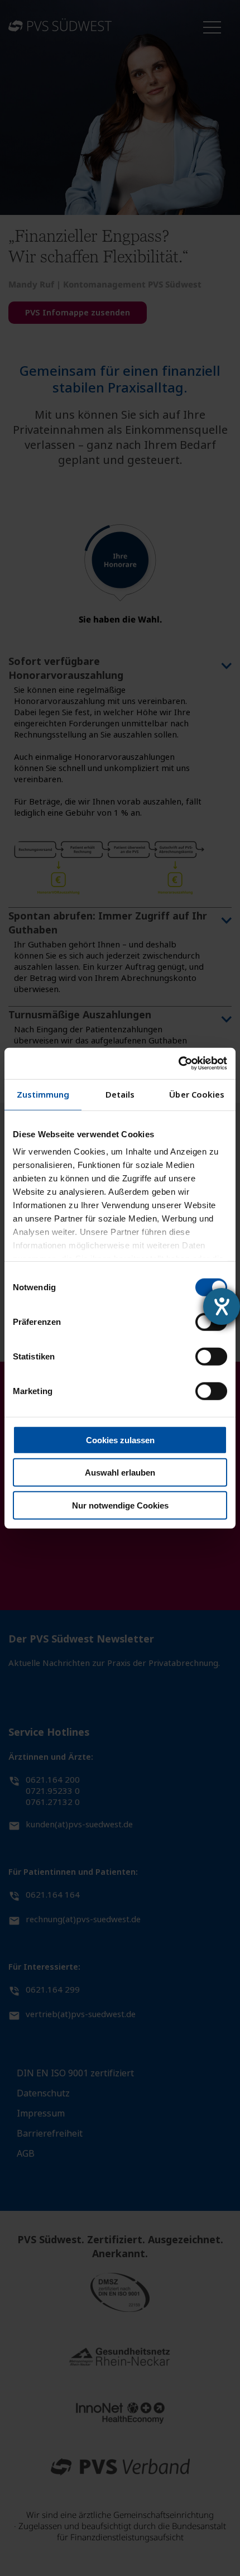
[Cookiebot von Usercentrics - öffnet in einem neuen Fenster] (178, 1064)
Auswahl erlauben (120, 1473)
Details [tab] (120, 1094)
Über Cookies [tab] (197, 1094)
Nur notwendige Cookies (120, 1505)
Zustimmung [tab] (43, 1094)
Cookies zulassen (120, 1440)
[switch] (211, 1356)
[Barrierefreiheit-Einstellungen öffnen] (222, 1306)
